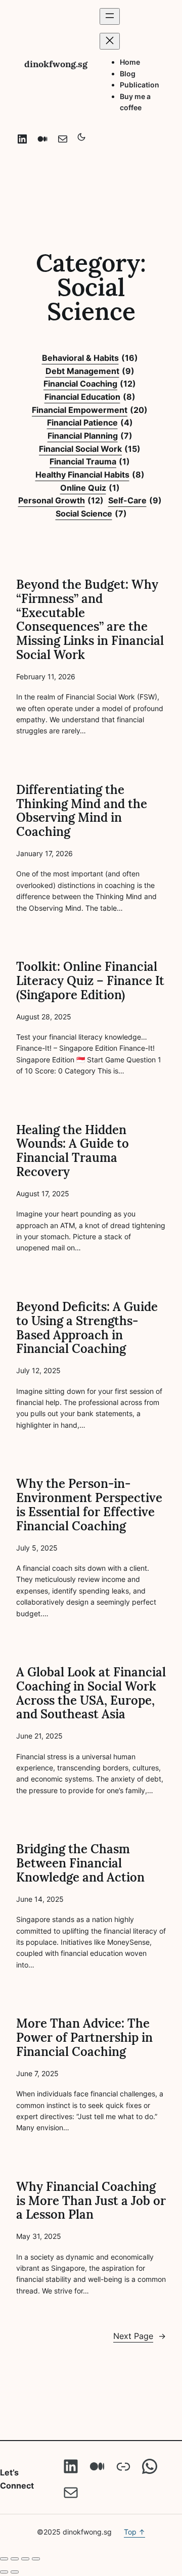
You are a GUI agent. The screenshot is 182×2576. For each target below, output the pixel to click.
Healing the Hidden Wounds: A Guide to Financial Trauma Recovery (73, 1151)
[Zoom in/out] (4, 2559)
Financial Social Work (90, 449)
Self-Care (135, 500)
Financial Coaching (90, 384)
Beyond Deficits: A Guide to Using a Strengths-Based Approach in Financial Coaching (87, 1328)
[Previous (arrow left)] (4, 2572)
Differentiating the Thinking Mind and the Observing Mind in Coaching (82, 811)
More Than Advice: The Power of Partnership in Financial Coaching (84, 2038)
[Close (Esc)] (36, 2559)
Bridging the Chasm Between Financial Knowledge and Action (80, 1863)
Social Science (91, 513)
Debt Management (90, 371)
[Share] (25, 2559)
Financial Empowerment (90, 410)
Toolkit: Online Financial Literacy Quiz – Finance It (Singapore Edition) (90, 981)
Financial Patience (90, 423)
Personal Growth (61, 500)
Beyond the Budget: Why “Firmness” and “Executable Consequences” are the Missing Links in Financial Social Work (90, 620)
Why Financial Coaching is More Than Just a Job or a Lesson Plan (91, 2201)
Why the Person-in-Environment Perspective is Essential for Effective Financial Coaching (89, 1505)
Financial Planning (90, 436)
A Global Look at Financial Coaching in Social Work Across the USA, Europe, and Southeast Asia (91, 1693)
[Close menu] (110, 41)
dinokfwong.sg (56, 64)
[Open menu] (110, 16)
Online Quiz (90, 488)
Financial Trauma (90, 461)
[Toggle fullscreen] (15, 2559)
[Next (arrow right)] (15, 2572)
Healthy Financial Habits (90, 475)
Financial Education (90, 397)
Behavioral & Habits (90, 358)
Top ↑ (134, 2532)
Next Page (140, 2336)
